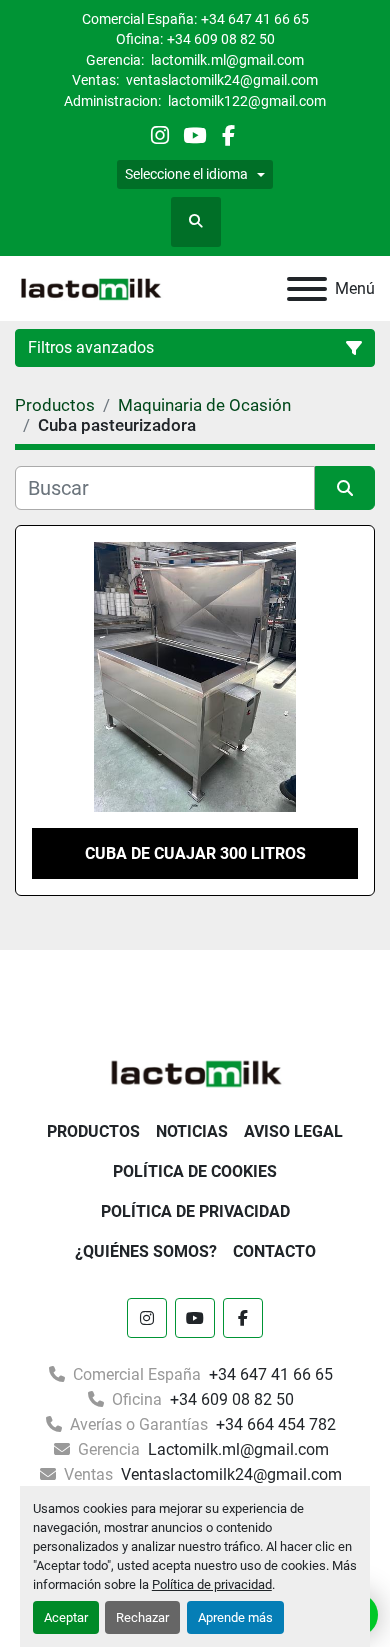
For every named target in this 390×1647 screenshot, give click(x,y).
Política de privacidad (212, 1584)
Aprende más (235, 1617)
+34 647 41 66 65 (255, 19)
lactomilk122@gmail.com (245, 101)
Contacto (274, 1251)
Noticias (192, 1131)
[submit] (345, 488)
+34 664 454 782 (274, 1424)
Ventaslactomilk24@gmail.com (229, 1474)
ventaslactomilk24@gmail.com (220, 80)
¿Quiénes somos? (146, 1251)
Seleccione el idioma (186, 174)
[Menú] (307, 289)
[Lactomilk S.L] (195, 1071)
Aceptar (66, 1617)
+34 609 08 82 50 (221, 39)
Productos (93, 1131)
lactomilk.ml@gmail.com (226, 60)
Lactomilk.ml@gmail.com (236, 1449)
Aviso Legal (293, 1131)
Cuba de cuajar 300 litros (195, 853)
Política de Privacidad (195, 1211)
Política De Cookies (195, 1171)
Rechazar (142, 1617)
